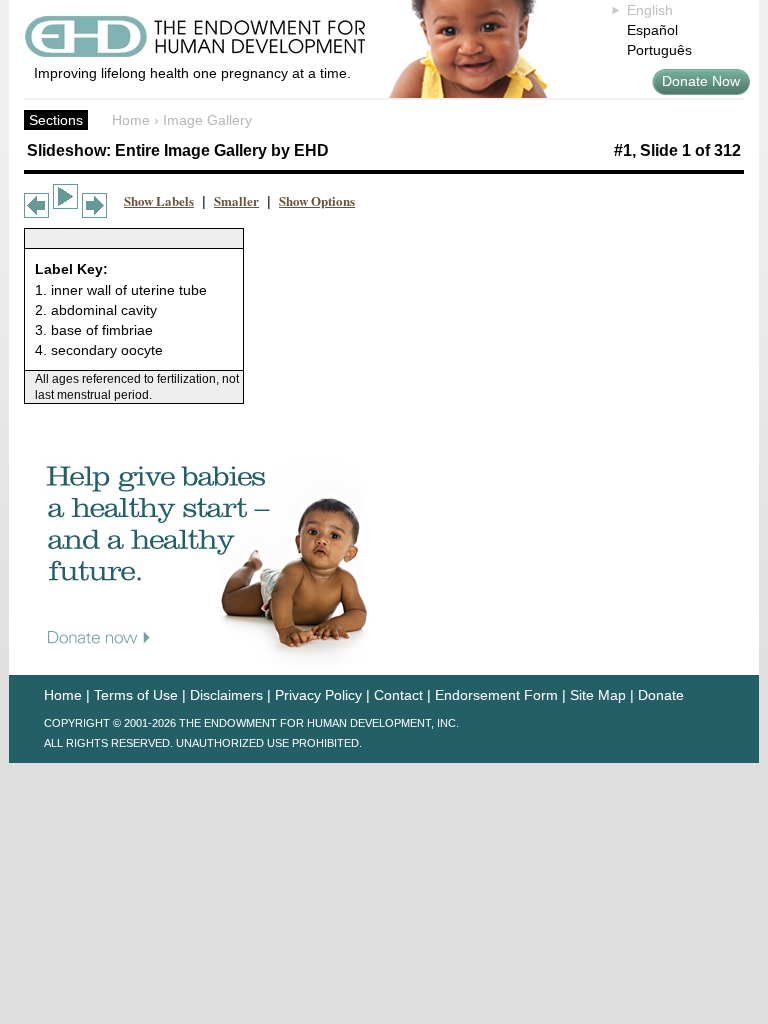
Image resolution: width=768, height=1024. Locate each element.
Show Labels (159, 200)
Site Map (598, 695)
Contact (398, 695)
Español (652, 30)
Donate (661, 695)
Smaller (236, 200)
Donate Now (701, 81)
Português (659, 50)
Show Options (317, 200)
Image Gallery (207, 120)
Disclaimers (226, 695)
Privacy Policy (318, 695)
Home (131, 120)
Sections (56, 120)
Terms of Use (136, 695)
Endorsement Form (496, 695)
